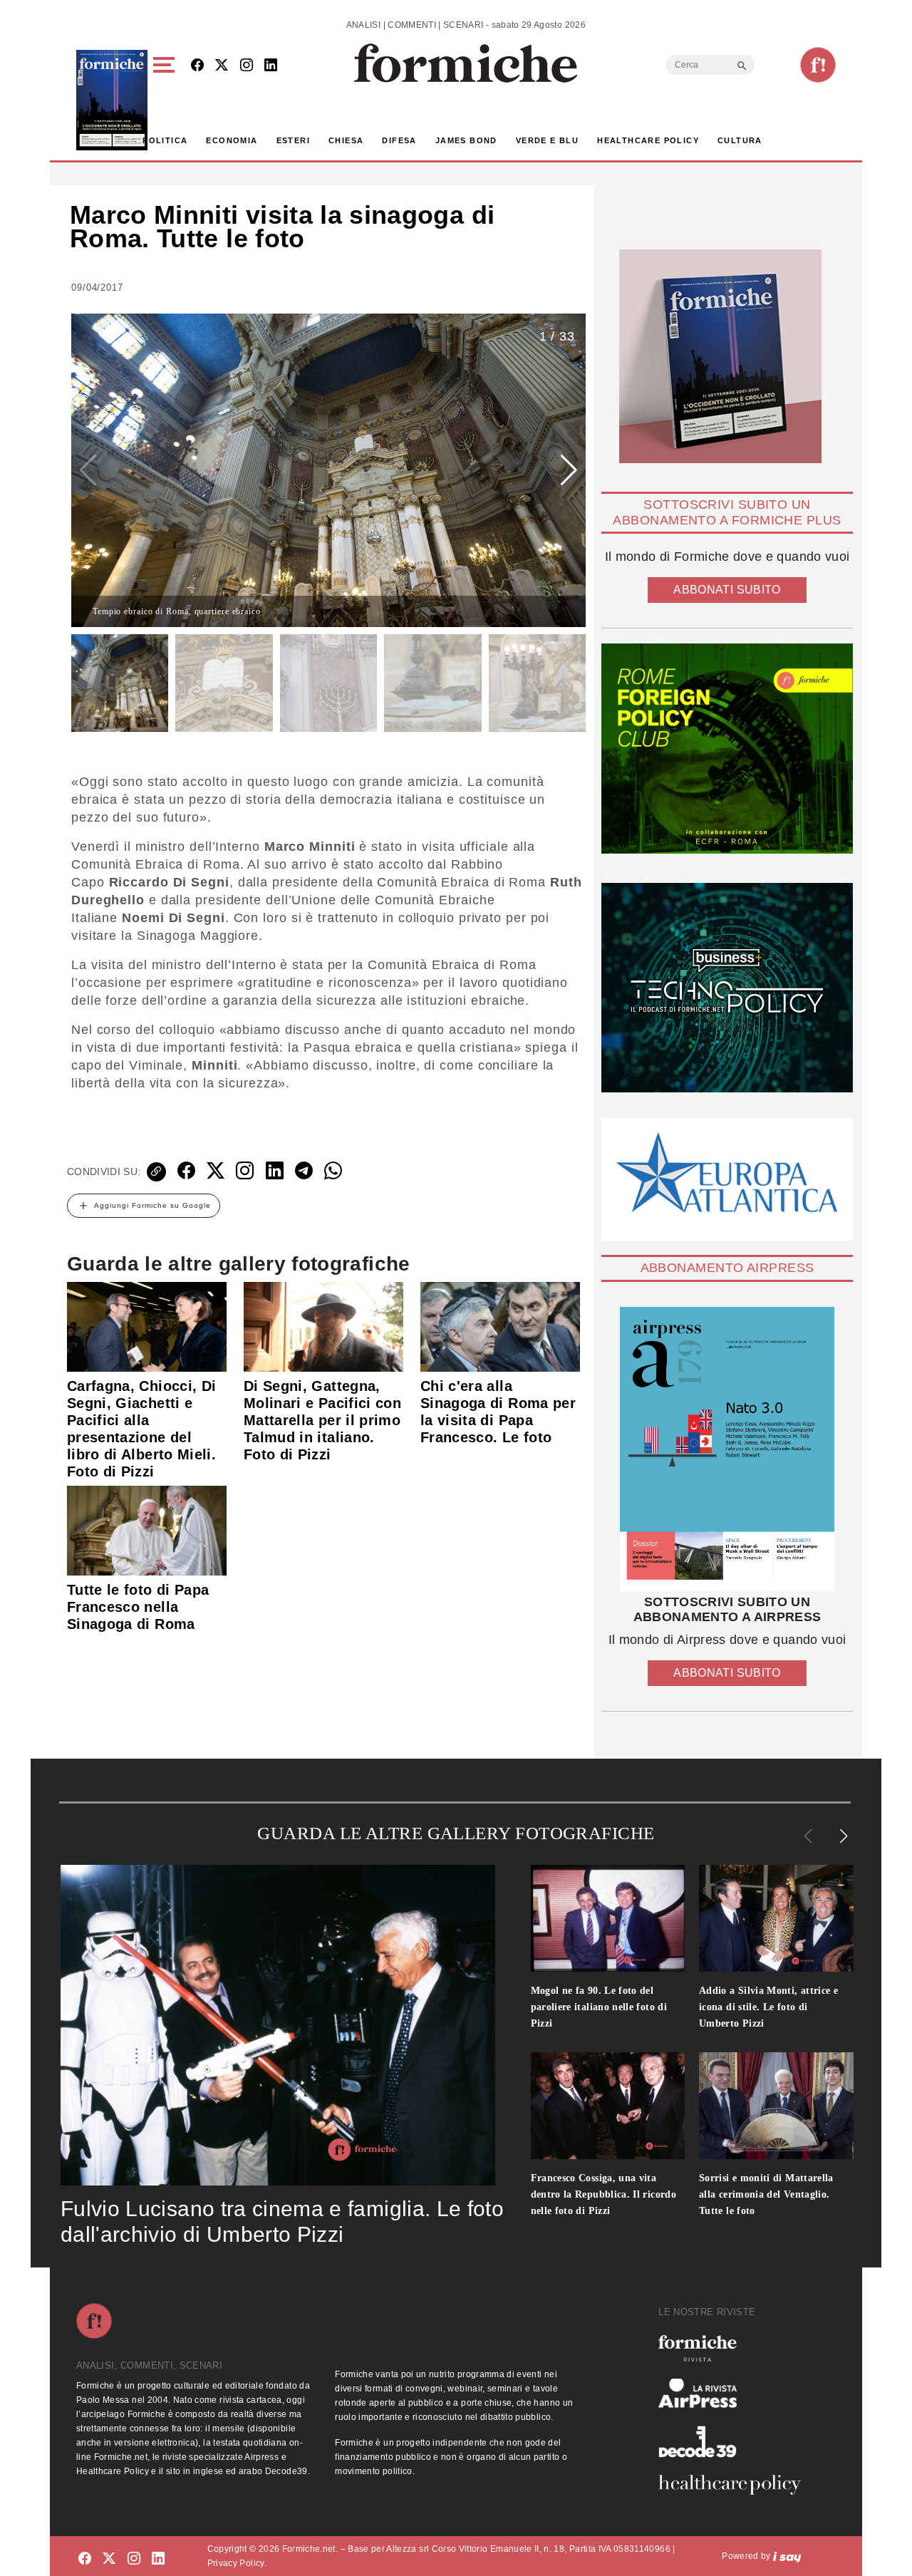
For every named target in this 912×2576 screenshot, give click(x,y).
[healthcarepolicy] (735, 2485)
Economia (232, 140)
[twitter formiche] (109, 2559)
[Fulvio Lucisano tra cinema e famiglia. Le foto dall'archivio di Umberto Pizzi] (278, 2025)
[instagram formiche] (134, 2559)
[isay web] (787, 2556)
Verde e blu (547, 140)
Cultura (740, 140)
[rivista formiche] (727, 1449)
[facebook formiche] (85, 2559)
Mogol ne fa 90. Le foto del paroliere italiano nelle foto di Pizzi (599, 2007)
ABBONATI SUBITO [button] (727, 590)
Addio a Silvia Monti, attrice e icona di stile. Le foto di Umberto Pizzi (768, 2007)
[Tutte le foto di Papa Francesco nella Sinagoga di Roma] (147, 1530)
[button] (166, 100)
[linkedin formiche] (158, 2559)
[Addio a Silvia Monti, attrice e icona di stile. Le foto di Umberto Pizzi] (776, 1918)
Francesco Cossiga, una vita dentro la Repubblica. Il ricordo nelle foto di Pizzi (604, 2194)
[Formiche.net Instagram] (247, 66)
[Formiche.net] (818, 65)
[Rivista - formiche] (735, 2348)
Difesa (399, 140)
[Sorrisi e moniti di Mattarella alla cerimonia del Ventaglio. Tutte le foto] (776, 2106)
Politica (165, 140)
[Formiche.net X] (222, 66)
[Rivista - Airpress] (735, 2393)
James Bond (466, 140)
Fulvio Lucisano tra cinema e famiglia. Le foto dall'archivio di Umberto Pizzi (282, 2221)
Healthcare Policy (648, 140)
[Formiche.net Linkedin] (271, 66)
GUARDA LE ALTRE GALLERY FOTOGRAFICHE (456, 1833)
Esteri (293, 140)
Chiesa (346, 140)
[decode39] (735, 2441)
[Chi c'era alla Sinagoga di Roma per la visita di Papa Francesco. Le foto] (500, 1326)
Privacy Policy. (237, 2563)
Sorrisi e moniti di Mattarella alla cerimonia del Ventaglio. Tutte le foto (766, 2194)
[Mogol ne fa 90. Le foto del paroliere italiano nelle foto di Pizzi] (608, 1918)
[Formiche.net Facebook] (197, 66)
